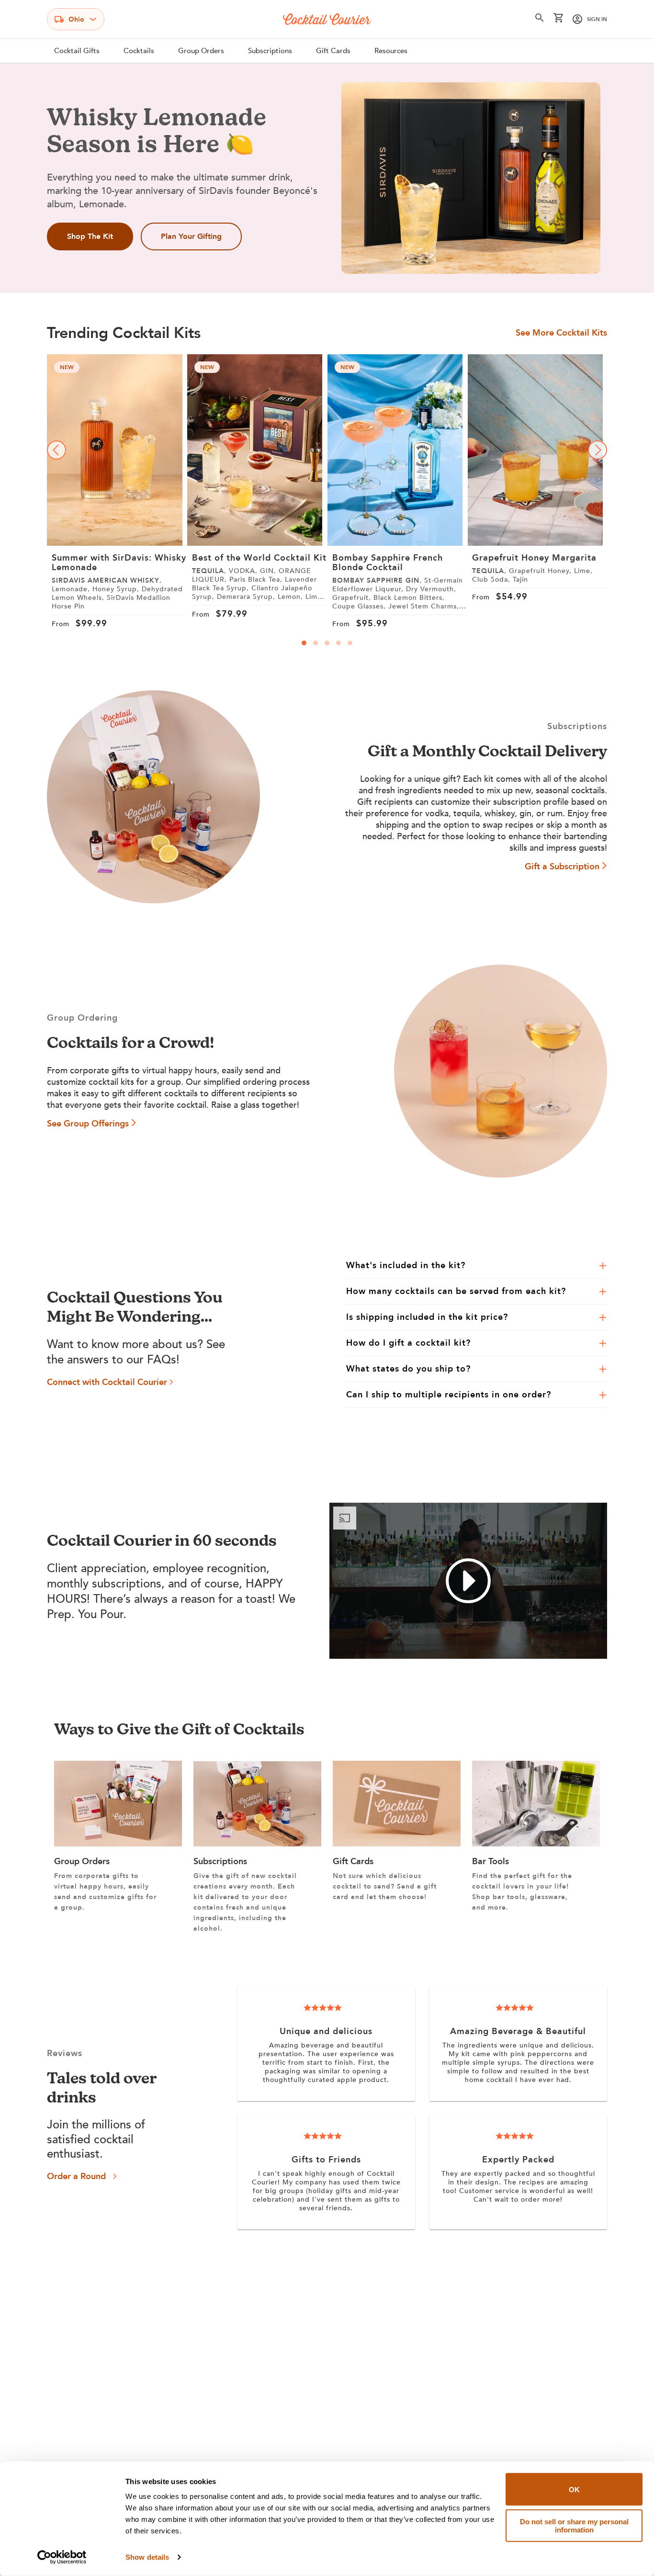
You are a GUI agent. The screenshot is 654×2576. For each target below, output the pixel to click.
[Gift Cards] (397, 1844)
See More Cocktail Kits (561, 333)
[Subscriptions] (257, 1844)
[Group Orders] (118, 1844)
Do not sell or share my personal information (574, 2525)
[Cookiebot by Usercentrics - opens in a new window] (62, 2557)
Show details (147, 2557)
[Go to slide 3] (327, 643)
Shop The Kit (90, 236)
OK (574, 2489)
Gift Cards (333, 51)
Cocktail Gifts (77, 51)
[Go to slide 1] (304, 643)
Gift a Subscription (562, 867)
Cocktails (139, 51)
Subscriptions (270, 51)
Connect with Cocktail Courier (107, 1382)
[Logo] (327, 19)
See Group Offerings (88, 1124)
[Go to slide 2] (316, 643)
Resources (391, 51)
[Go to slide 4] (338, 643)
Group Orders (201, 51)
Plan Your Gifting (191, 236)
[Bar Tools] (536, 1844)
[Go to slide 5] (350, 643)
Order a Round (76, 2177)
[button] (540, 20)
